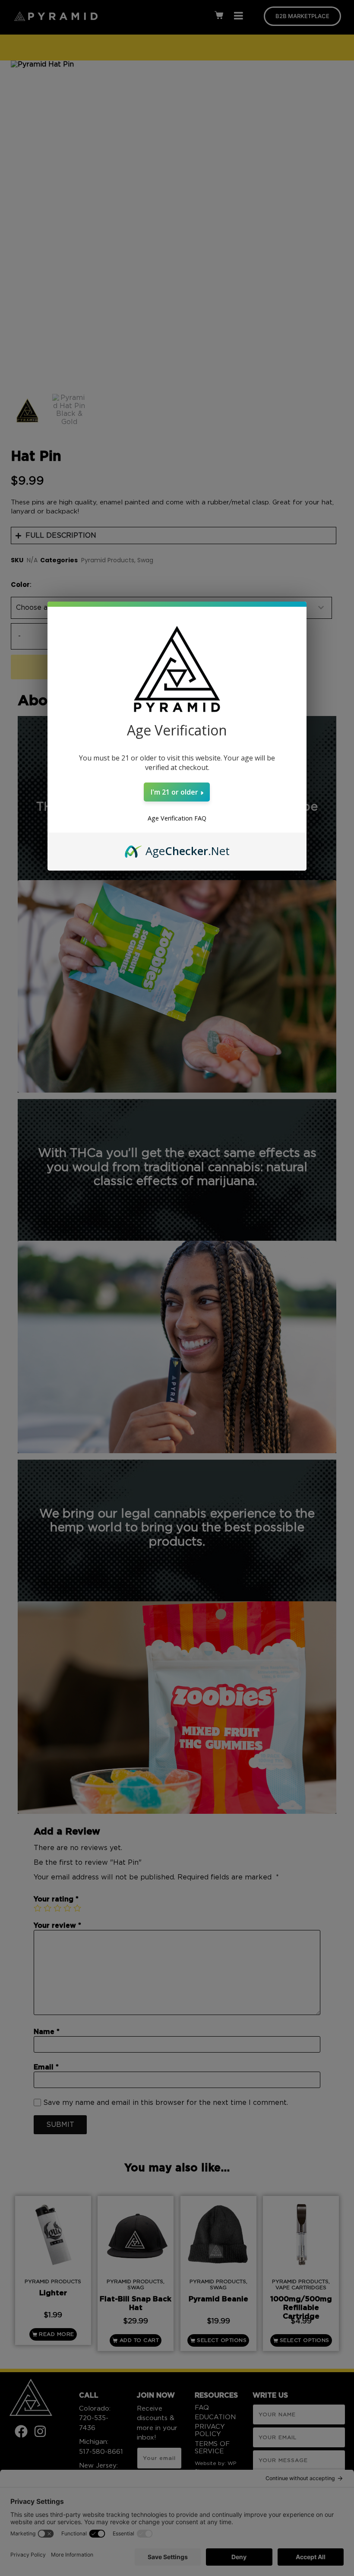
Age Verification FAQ (177, 818)
